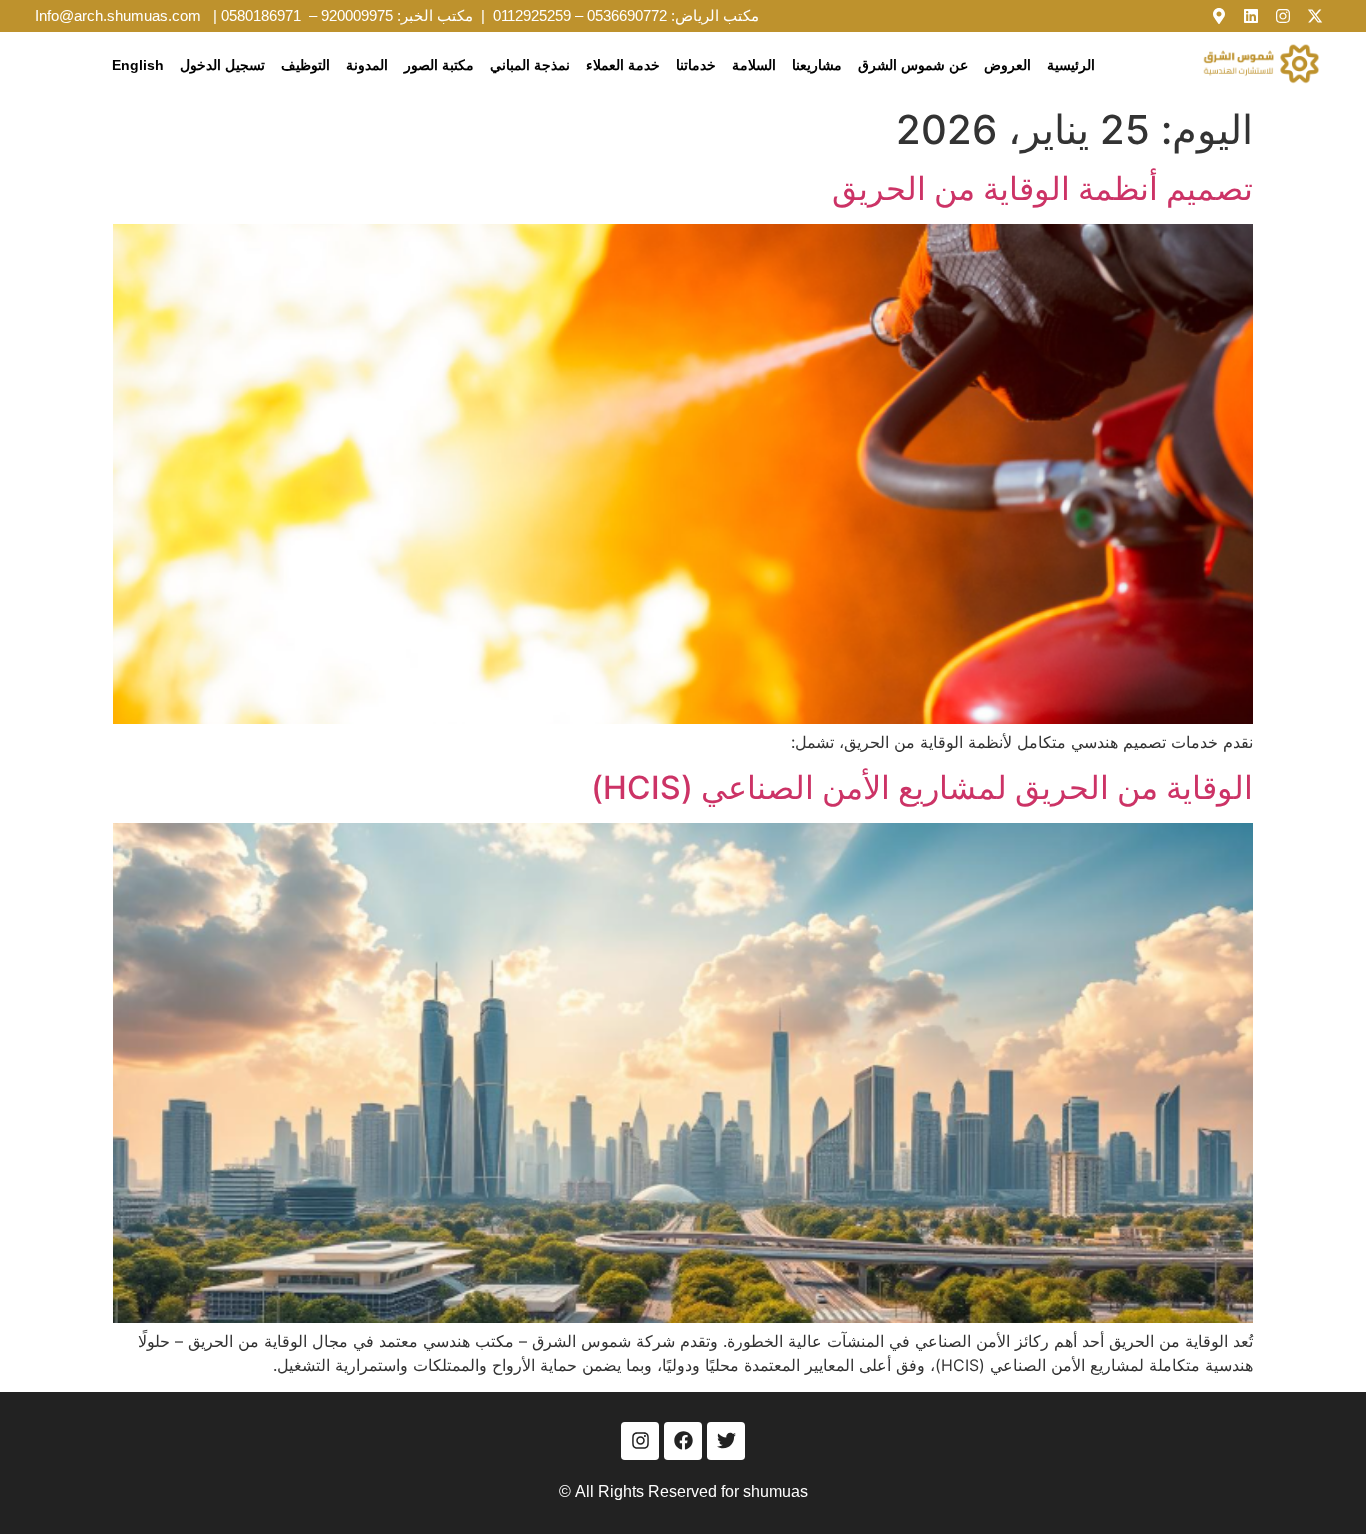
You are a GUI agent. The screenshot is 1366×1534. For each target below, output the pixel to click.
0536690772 (627, 15)
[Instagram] (1283, 16)
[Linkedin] (1251, 16)
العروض (1007, 65)
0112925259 (532, 15)
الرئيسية (1071, 65)
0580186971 (261, 15)
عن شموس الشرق (913, 65)
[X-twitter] (1315, 16)
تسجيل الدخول (222, 65)
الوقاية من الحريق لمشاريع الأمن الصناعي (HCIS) (922, 787)
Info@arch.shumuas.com (118, 15)
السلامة (754, 65)
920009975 (357, 15)
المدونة (367, 65)
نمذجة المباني (530, 65)
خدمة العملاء (623, 65)
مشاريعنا (817, 65)
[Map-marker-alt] (1219, 16)
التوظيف (305, 65)
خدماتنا (696, 65)
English (138, 65)
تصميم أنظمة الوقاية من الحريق (1042, 188)
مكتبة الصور (439, 65)
